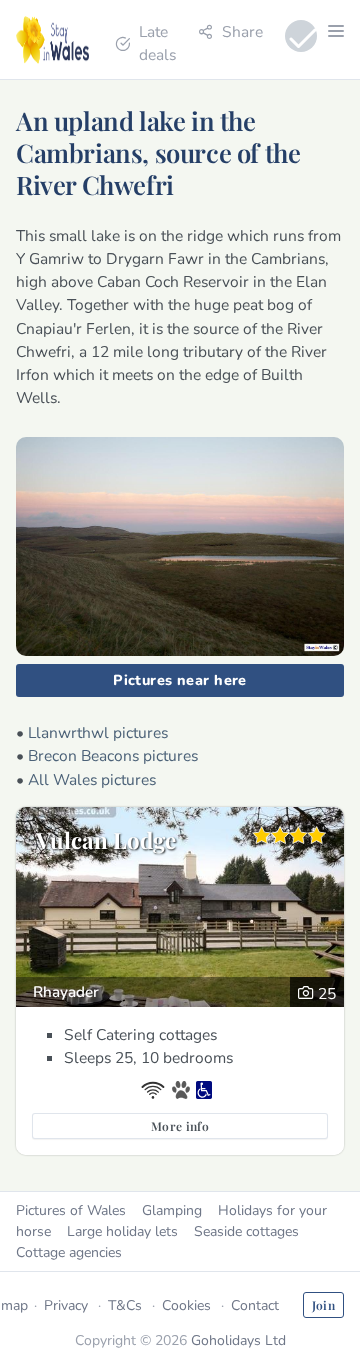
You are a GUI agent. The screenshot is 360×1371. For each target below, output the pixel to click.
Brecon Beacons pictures (113, 755)
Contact (255, 1305)
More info (180, 1126)
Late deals (157, 43)
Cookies (186, 1305)
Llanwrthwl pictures (98, 732)
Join (323, 1305)
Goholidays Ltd (238, 1340)
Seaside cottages (246, 1231)
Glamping (172, 1210)
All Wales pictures (92, 779)
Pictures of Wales (71, 1210)
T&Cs (125, 1305)
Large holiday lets (122, 1231)
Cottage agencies (69, 1252)
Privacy (66, 1305)
